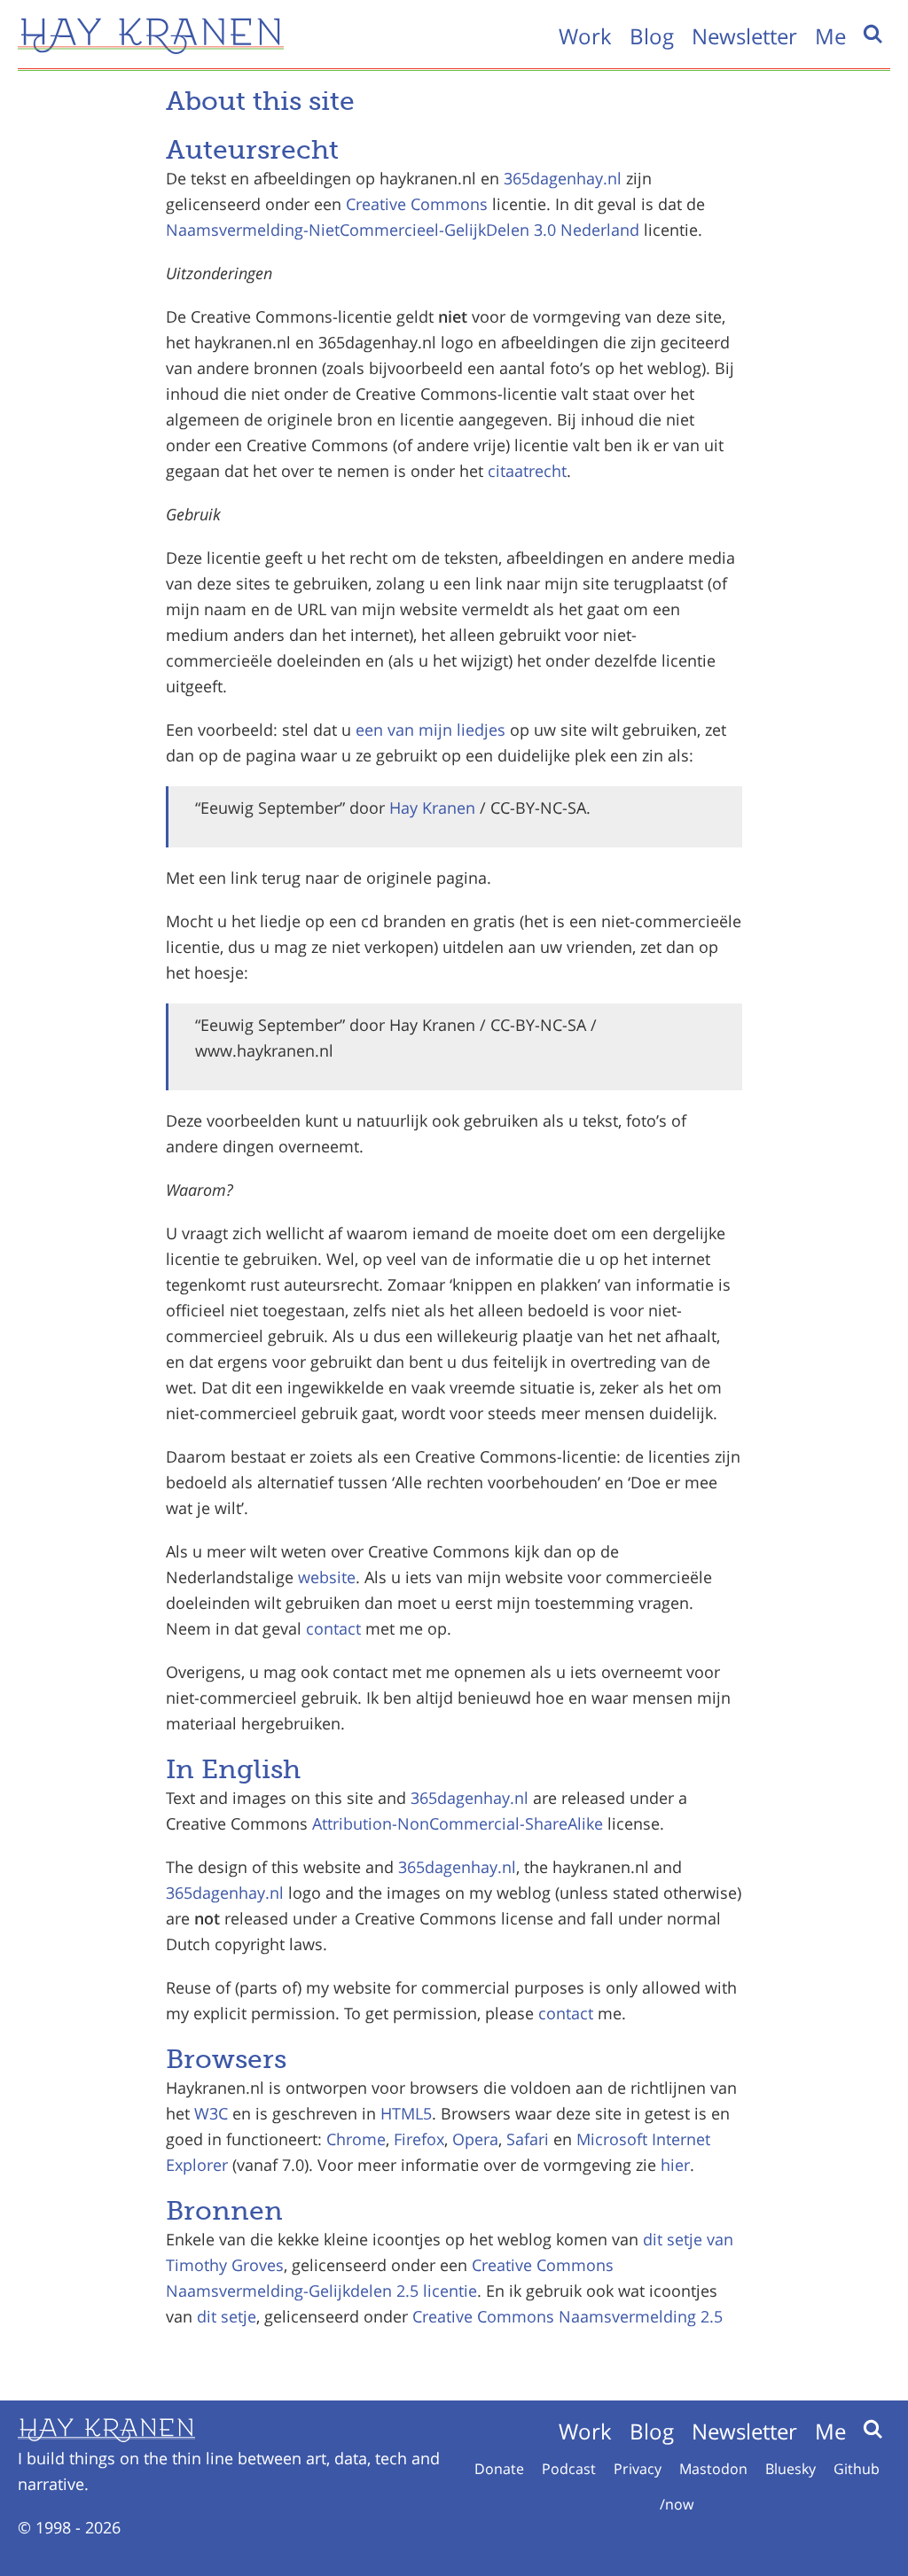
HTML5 (406, 2113)
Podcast (569, 2469)
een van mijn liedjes (431, 730)
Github (857, 2469)
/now (677, 2504)
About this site (260, 101)
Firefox (419, 2139)
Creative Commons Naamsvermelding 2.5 (567, 2316)
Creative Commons (417, 204)
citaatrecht (527, 471)
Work (585, 36)
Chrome (356, 2139)
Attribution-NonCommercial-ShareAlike (458, 1823)
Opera (475, 2139)
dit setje (673, 2239)
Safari (528, 2139)
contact (333, 1628)
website (327, 1577)
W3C (211, 2113)
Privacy (638, 2469)
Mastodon (713, 2469)
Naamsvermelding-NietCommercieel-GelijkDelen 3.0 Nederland (403, 230)
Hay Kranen (432, 808)
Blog (652, 36)
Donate (499, 2469)
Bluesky (791, 2469)
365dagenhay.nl (563, 178)
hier (675, 2165)
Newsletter (744, 36)
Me (830, 36)
